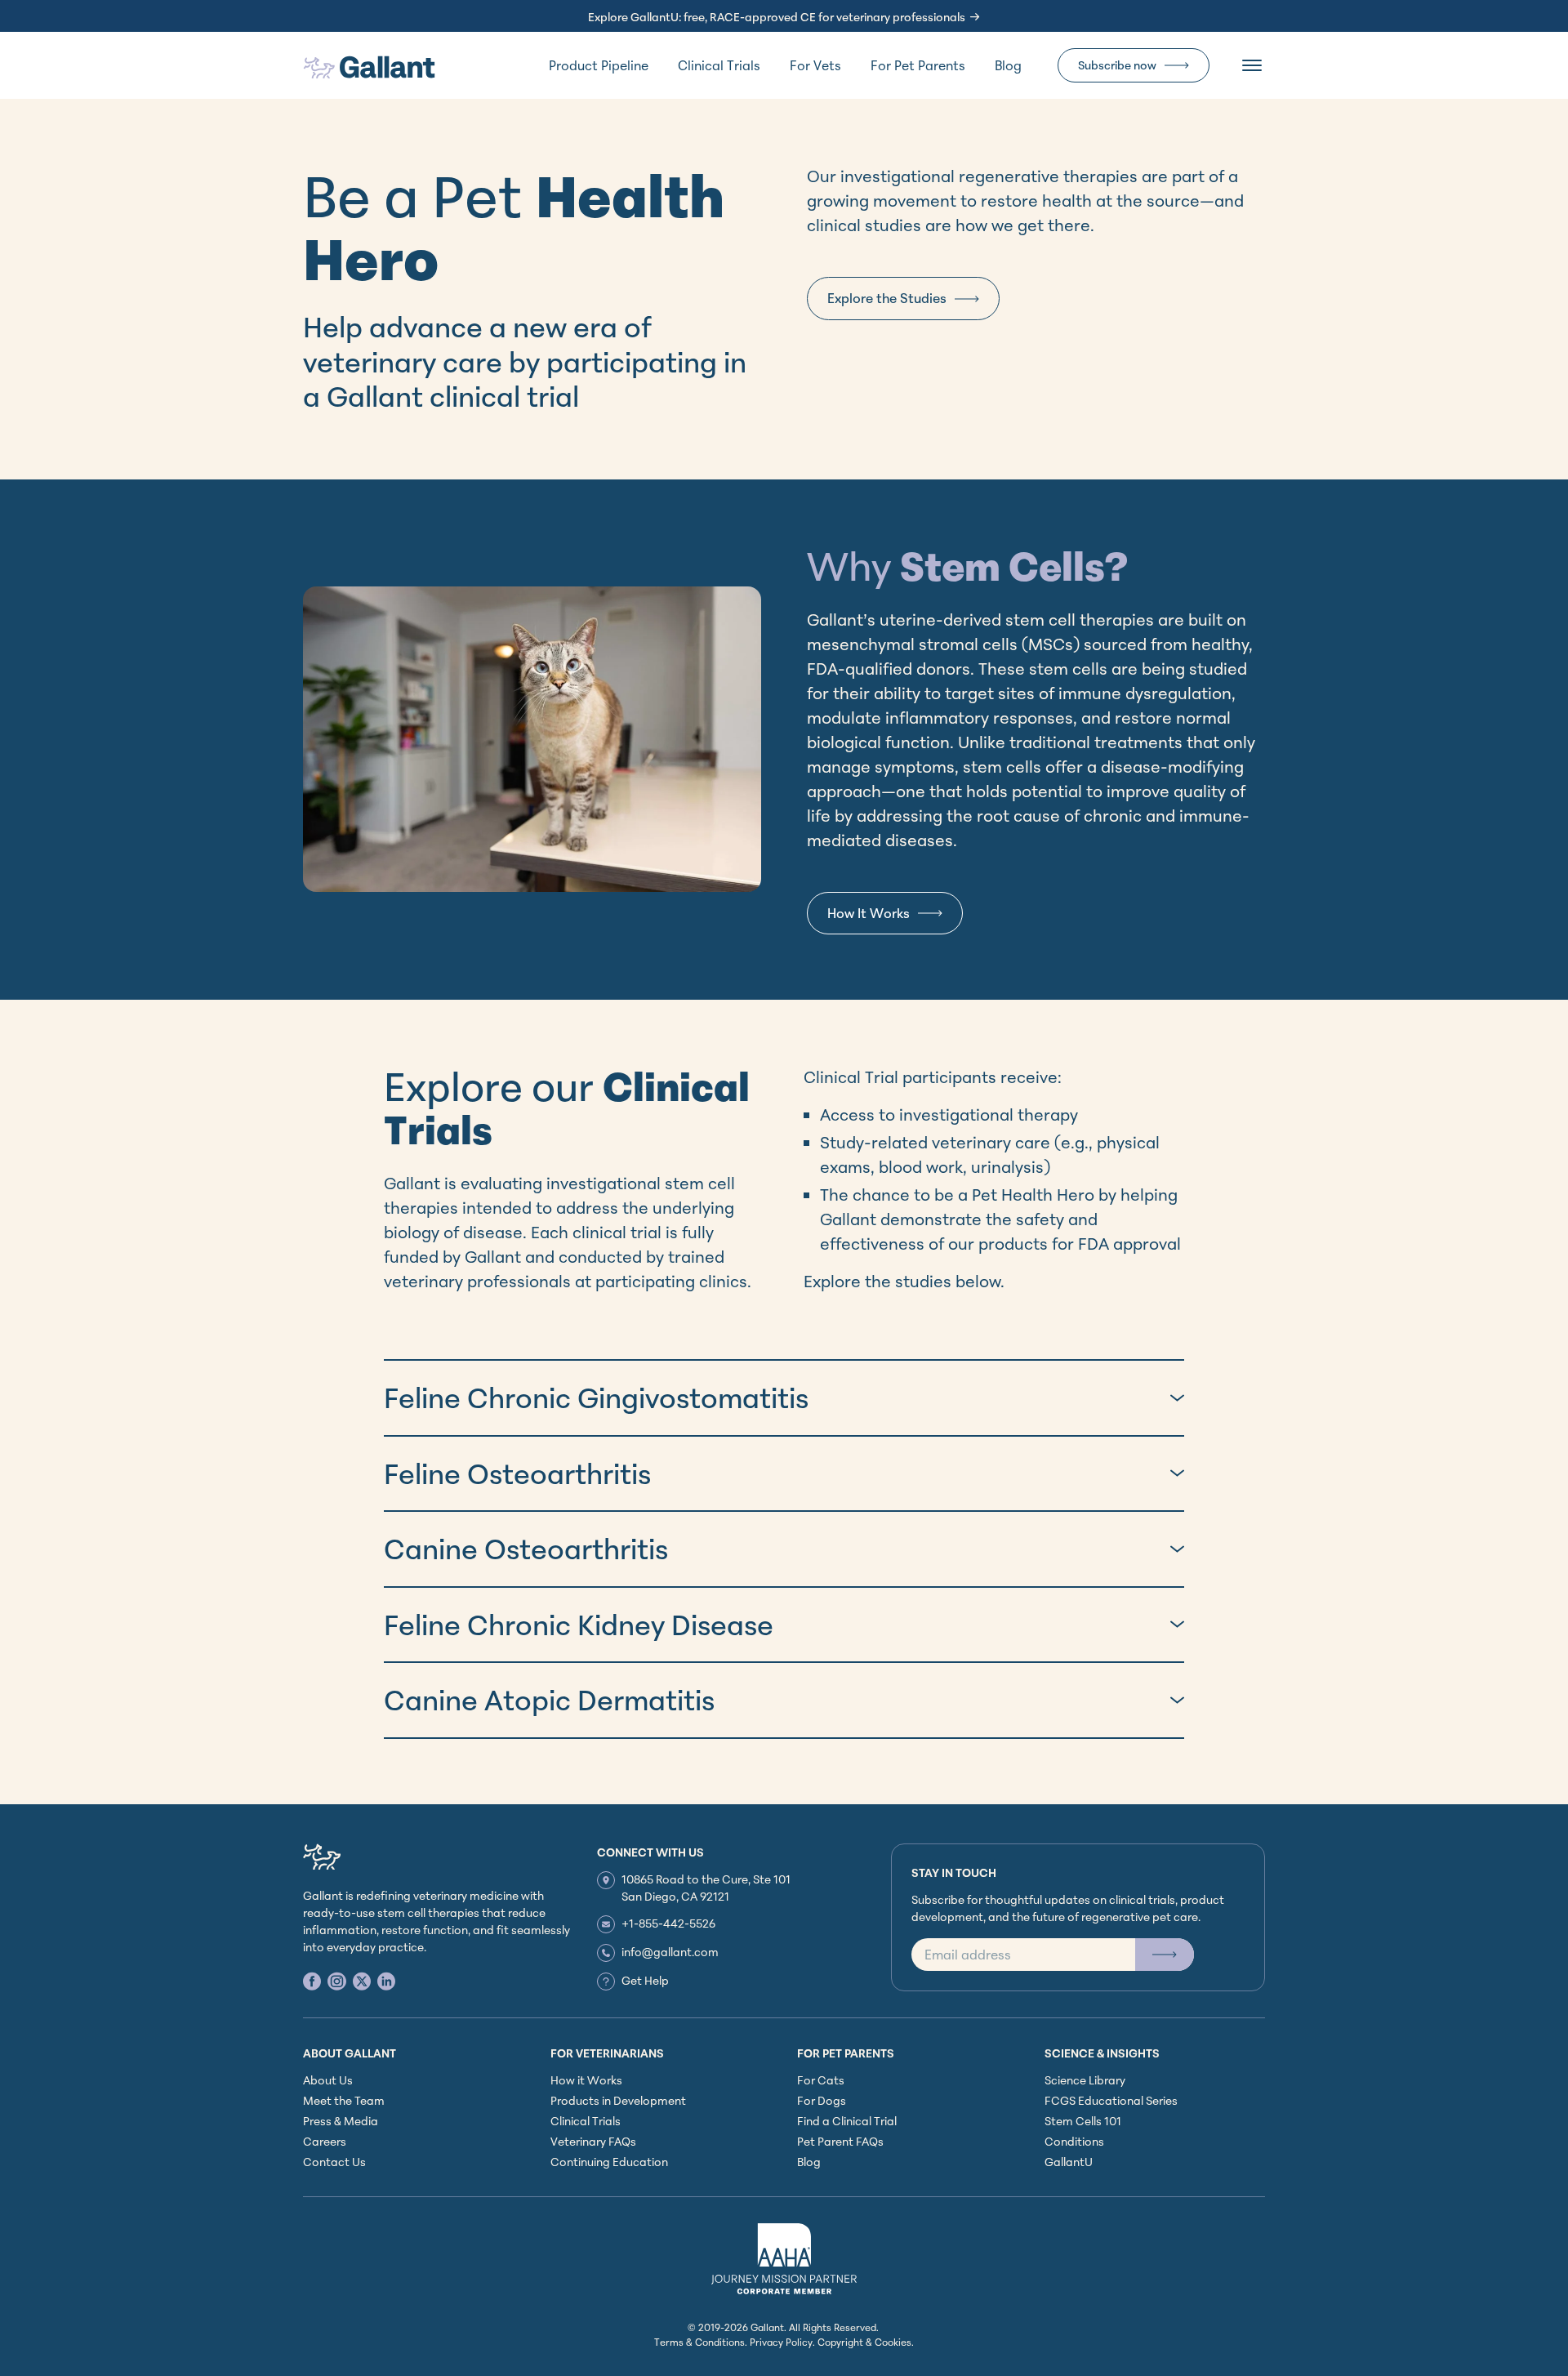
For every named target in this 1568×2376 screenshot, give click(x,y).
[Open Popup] (1165, 1955)
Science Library (1085, 2080)
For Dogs (822, 2100)
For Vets (815, 65)
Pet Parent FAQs (840, 2141)
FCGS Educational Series (1111, 2100)
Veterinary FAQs (593, 2141)
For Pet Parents (918, 65)
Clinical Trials (719, 65)
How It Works (869, 913)
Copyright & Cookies (864, 2342)
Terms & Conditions (699, 2342)
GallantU (1069, 2162)
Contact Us (334, 2162)
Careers (325, 2141)
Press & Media (341, 2121)
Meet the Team (344, 2100)
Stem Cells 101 (1083, 2121)
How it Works (586, 2080)
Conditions (1074, 2141)
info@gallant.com (670, 1952)
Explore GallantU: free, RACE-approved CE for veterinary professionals (777, 17)
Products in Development (618, 2100)
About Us (328, 2080)
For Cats (821, 2080)
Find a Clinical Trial (847, 2121)
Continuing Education (609, 2162)
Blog (1008, 65)
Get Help (645, 1980)
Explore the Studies (887, 298)
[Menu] (1252, 65)
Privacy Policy (781, 2342)
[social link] (312, 1981)
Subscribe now (1117, 65)
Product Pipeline (599, 65)
